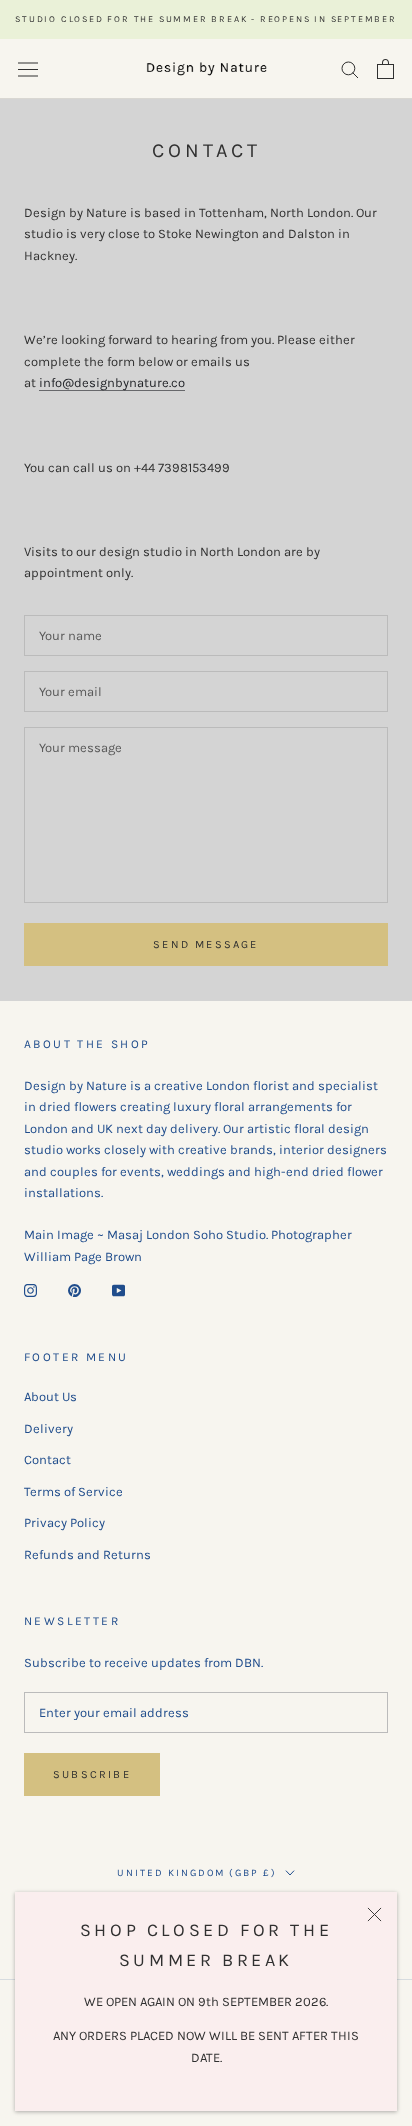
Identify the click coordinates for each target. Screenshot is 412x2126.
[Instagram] (30, 1288)
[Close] (374, 1914)
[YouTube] (118, 1288)
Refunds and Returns (87, 1554)
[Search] (350, 68)
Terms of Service (73, 1491)
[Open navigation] (28, 68)
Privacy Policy (64, 1522)
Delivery (48, 1428)
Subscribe (92, 1774)
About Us (50, 1396)
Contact (47, 1459)
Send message (205, 944)
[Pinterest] (74, 1288)
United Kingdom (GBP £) (197, 1873)
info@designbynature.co (112, 382)
